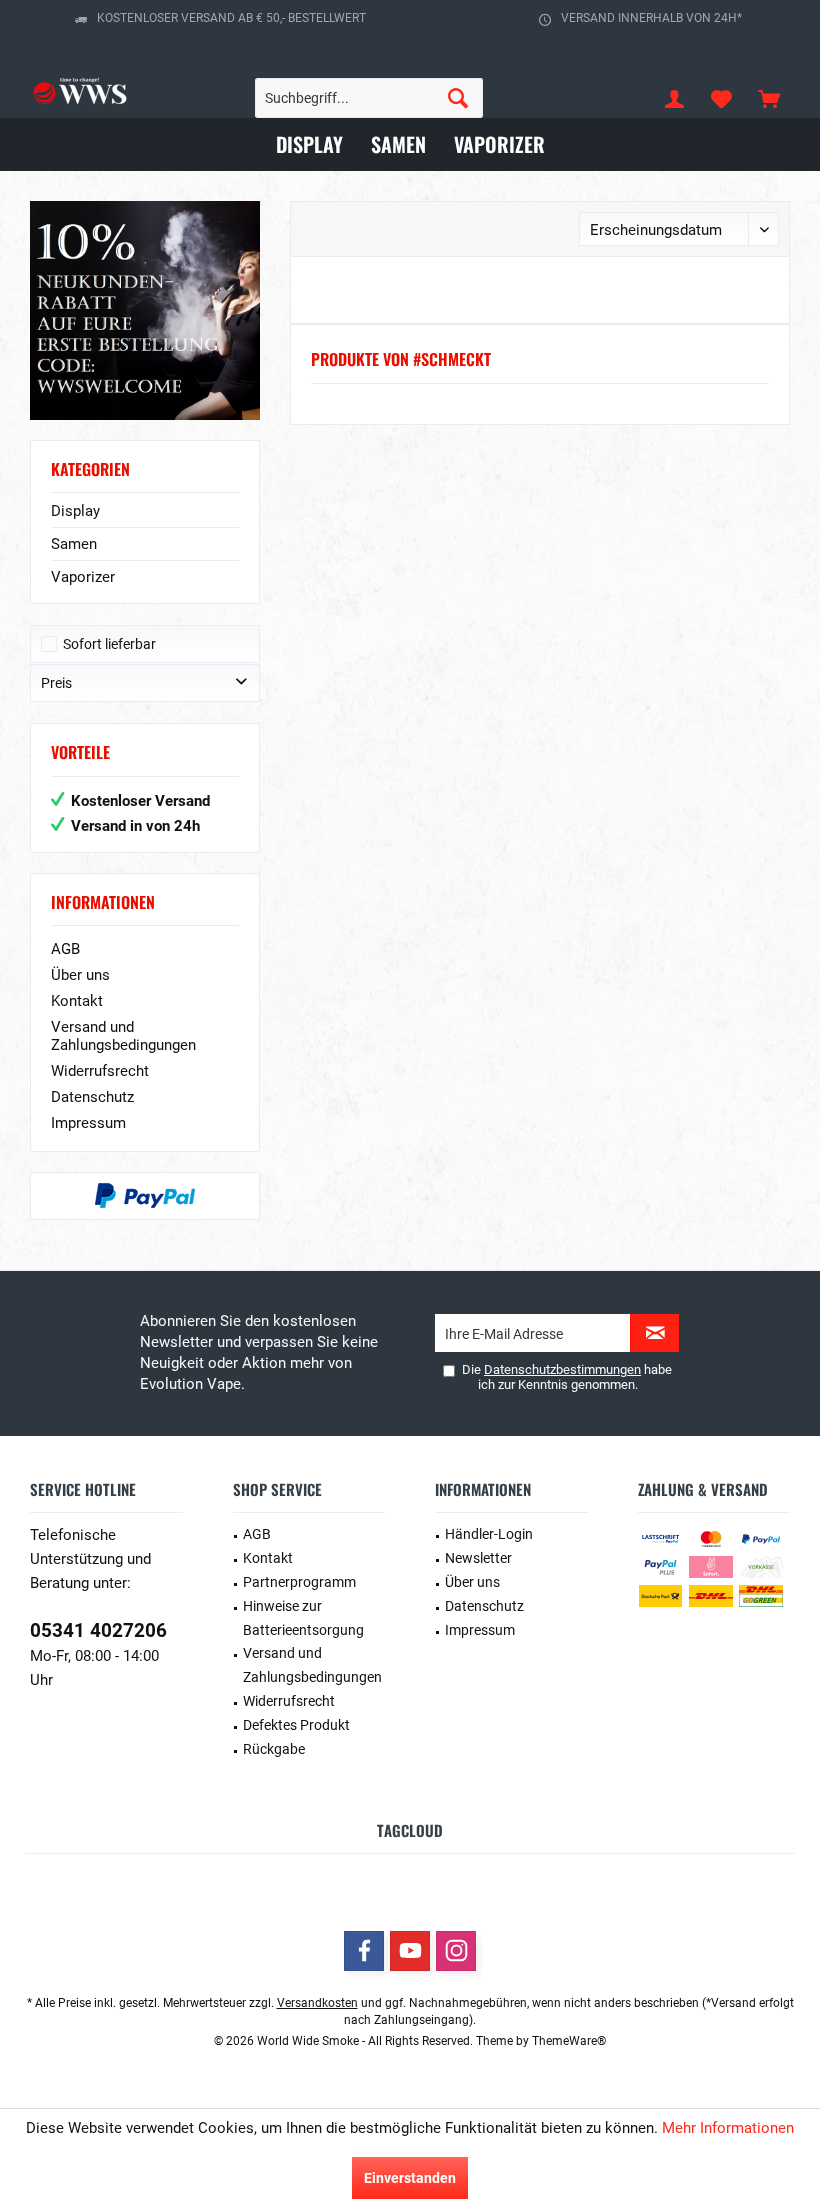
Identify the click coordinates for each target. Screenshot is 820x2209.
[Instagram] (456, 1951)
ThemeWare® (569, 2041)
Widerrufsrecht (100, 1071)
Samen (74, 544)
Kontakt (77, 1001)
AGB (65, 949)
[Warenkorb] (769, 98)
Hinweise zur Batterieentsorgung (303, 1618)
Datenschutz (92, 1097)
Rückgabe (274, 1749)
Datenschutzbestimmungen (562, 1369)
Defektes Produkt (296, 1725)
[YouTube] (410, 1951)
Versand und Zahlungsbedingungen (123, 1036)
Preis (56, 683)
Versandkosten (317, 2003)
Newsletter (478, 1558)
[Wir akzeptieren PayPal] (145, 1196)
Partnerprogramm (299, 1582)
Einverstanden (410, 2178)
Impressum (88, 1123)
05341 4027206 (98, 1630)
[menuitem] (769, 98)
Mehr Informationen (728, 2128)
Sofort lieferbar (109, 644)
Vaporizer (83, 577)
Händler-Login (489, 1534)
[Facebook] (364, 1951)
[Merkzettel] (722, 98)
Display (75, 511)
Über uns (80, 975)
